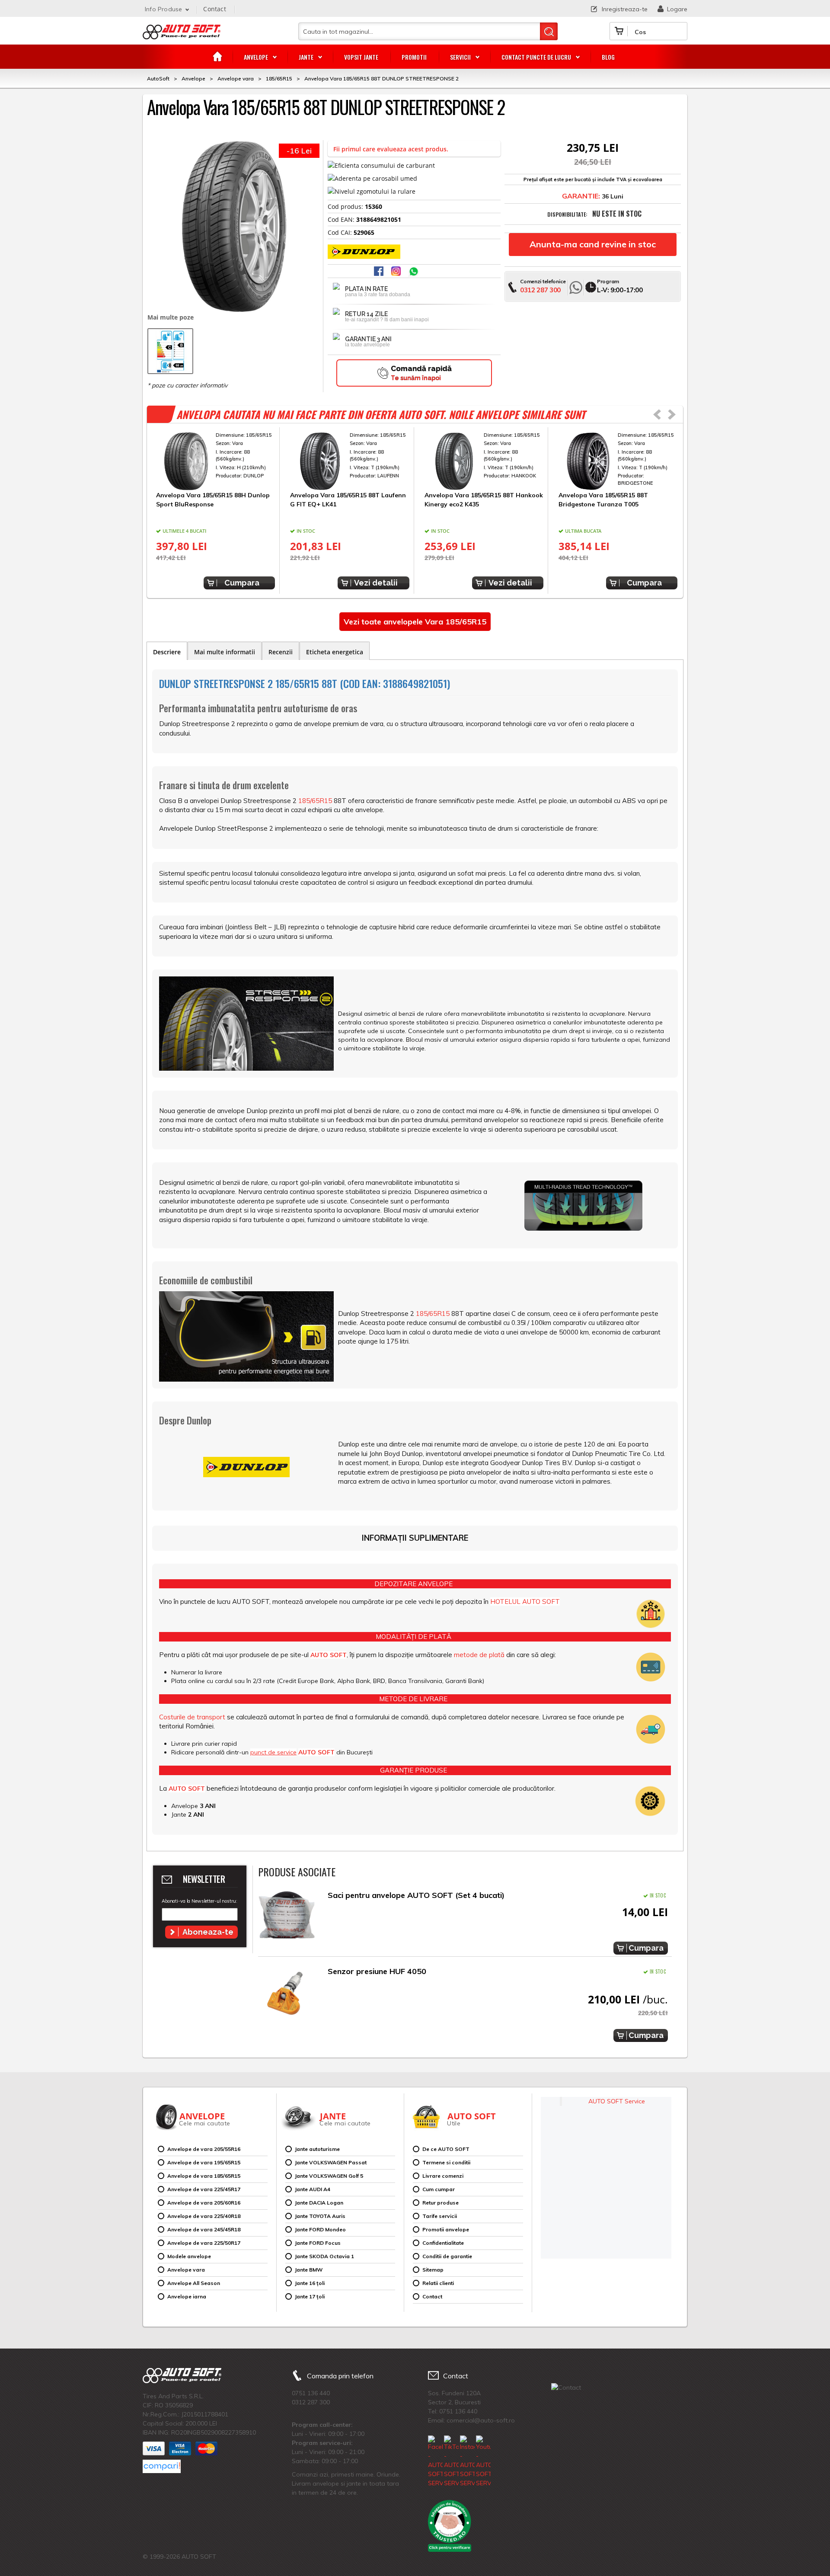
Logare (677, 9)
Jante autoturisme (317, 2149)
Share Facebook (380, 272)
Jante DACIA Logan (319, 2203)
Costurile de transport (192, 1717)
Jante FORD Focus (318, 2243)
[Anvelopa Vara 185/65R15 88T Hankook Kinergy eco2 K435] (484, 461)
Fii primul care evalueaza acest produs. (391, 149)
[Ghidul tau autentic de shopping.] (162, 2466)
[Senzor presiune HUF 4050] (287, 1993)
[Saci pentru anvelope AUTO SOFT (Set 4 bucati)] (287, 1917)
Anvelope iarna (187, 2296)
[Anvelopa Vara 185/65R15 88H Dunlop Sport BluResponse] (215, 461)
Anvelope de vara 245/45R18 (204, 2229)
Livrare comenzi (443, 2176)
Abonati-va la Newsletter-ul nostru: (199, 1901)
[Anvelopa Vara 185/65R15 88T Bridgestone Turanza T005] (618, 461)
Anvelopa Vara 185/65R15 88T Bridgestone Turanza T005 (603, 499)
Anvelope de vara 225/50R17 (204, 2243)
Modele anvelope (189, 2256)
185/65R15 (315, 801)
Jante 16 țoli (310, 2283)
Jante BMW (309, 2270)
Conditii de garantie (447, 2256)
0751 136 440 (311, 2393)
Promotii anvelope (446, 2229)
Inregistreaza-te (625, 9)
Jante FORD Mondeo (320, 2229)
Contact (214, 9)
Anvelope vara (186, 2270)
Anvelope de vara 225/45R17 (204, 2189)
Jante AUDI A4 (313, 2189)
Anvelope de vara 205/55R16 (204, 2149)
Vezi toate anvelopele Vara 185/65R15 (415, 622)
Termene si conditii (446, 2162)
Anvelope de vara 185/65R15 (204, 2176)
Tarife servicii (440, 2216)
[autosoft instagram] (397, 272)
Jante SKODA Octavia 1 (324, 2256)
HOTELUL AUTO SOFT (525, 1602)
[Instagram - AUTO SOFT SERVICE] (467, 2462)
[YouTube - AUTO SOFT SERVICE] (483, 2462)
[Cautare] (549, 31)
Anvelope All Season (194, 2283)
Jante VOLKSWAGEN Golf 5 (329, 2176)
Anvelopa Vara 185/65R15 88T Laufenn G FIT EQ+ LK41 (348, 499)
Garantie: (581, 196)
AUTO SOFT (182, 35)
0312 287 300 (540, 290)
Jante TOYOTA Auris (320, 2216)
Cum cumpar (439, 2189)
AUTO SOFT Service (617, 2101)
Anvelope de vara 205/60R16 (204, 2203)
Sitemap (433, 2270)
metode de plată (479, 1655)
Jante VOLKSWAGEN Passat (331, 2162)
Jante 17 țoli (310, 2296)
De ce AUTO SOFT (446, 2149)
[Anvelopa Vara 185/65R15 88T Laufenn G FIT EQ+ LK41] (350, 461)
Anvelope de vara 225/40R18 (204, 2216)
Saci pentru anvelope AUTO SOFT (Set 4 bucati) (416, 1895)
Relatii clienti (438, 2283)
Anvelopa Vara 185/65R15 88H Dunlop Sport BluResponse (213, 499)
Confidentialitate (443, 2243)
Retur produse (441, 2203)
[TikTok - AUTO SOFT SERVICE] (451, 2462)
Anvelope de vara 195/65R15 (204, 2162)
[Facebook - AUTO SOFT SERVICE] (435, 2462)
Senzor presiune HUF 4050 (377, 1971)
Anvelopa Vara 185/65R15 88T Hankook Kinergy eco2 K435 (484, 499)
